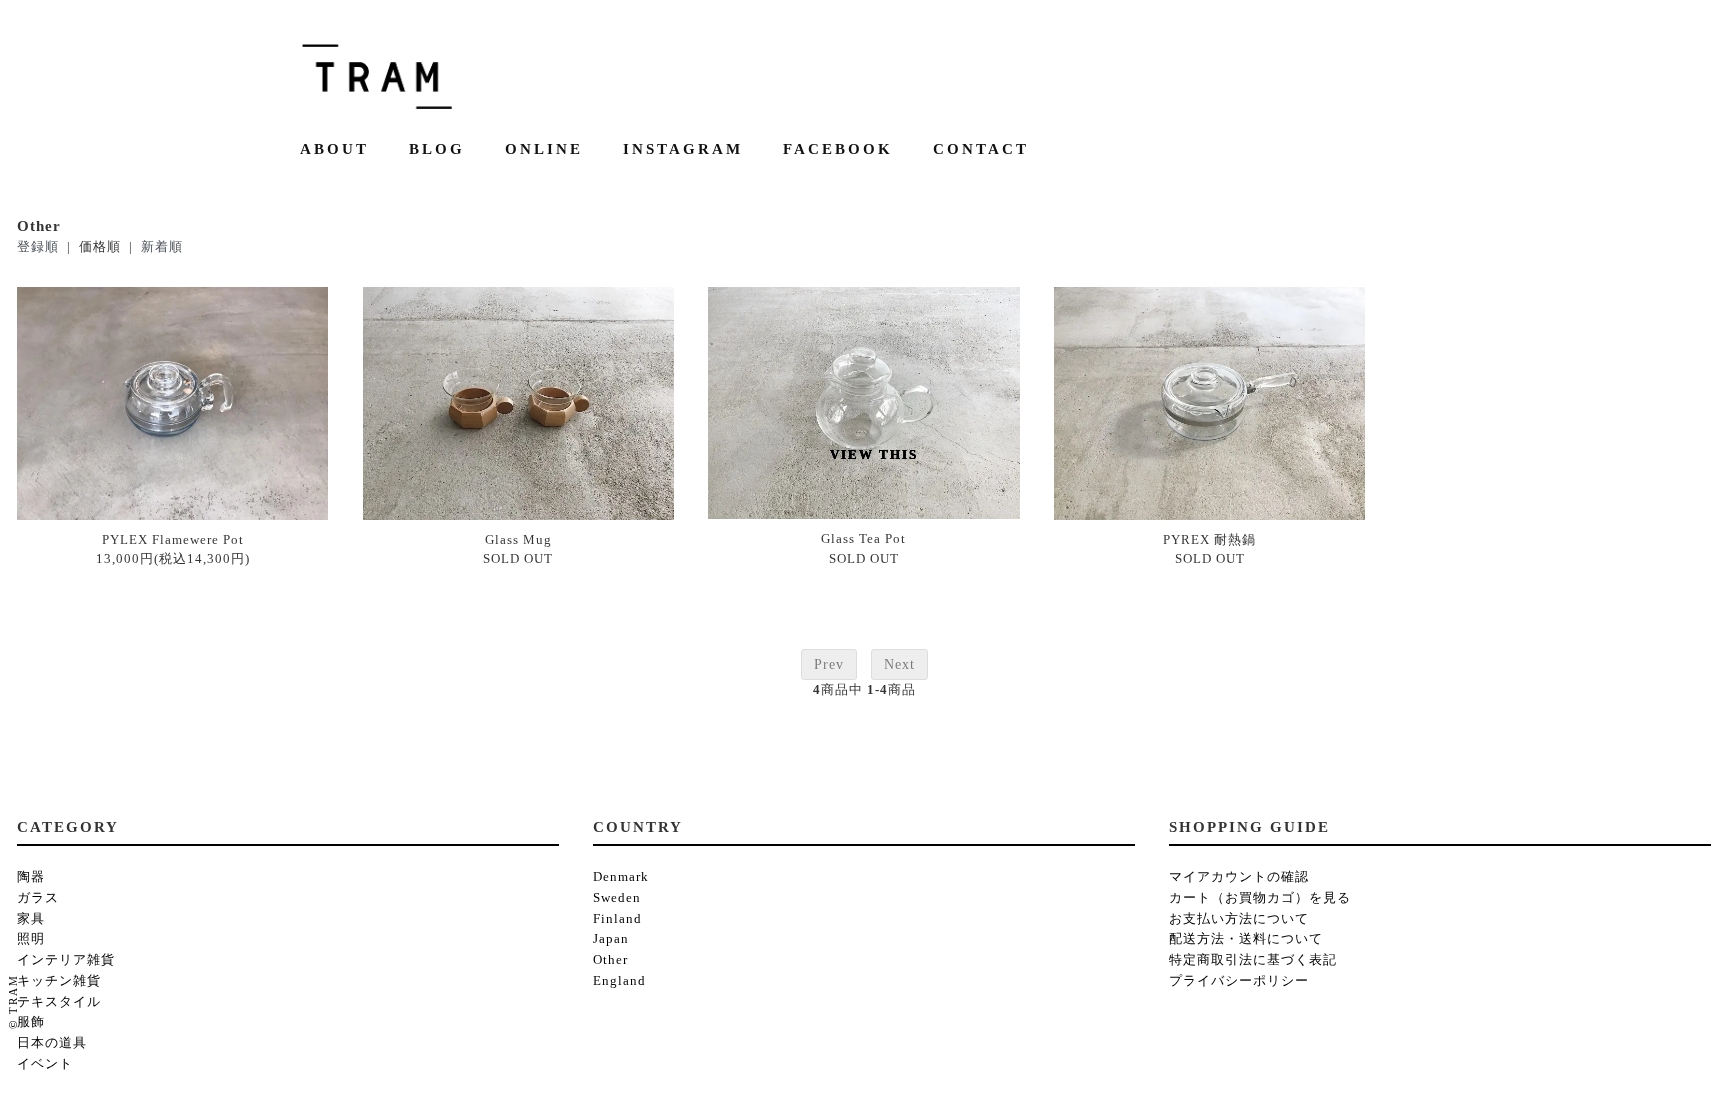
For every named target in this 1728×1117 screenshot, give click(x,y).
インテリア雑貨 (66, 959)
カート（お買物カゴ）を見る (1260, 897)
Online (544, 149)
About (334, 149)
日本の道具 (52, 1042)
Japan (611, 938)
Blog (437, 149)
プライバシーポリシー (1239, 980)
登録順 (38, 246)
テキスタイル (59, 1001)
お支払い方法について (1239, 918)
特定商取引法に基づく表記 (1253, 959)
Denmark (621, 876)
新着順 (162, 246)
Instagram (683, 149)
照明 (31, 938)
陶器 (31, 876)
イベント (45, 1063)
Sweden (617, 897)
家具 (31, 918)
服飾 (31, 1021)
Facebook (838, 149)
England (619, 980)
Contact (981, 149)
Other (610, 959)
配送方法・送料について (1246, 938)
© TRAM (13, 1001)
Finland (617, 918)
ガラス (38, 897)
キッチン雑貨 (59, 980)
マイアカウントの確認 (1239, 876)
